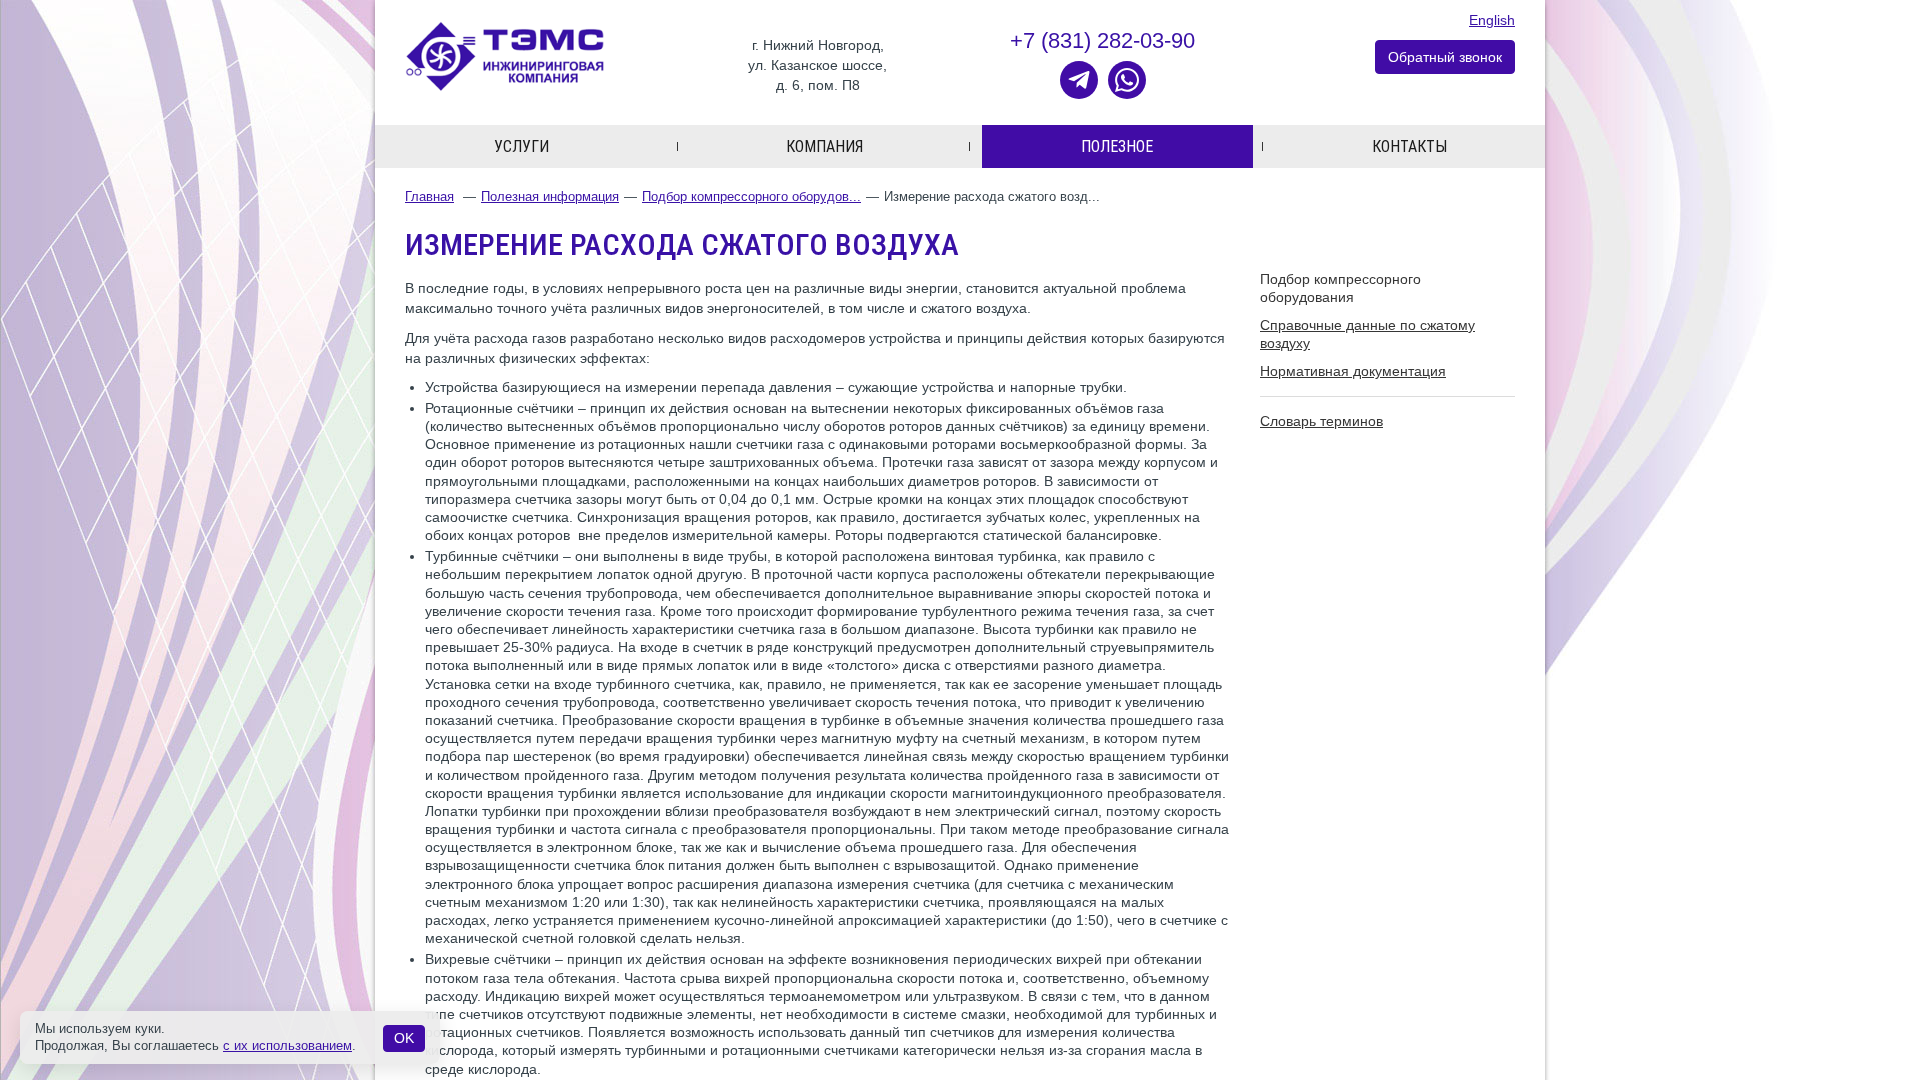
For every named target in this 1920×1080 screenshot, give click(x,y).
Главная (429, 196)
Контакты (1409, 146)
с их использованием (287, 1045)
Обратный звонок (1445, 57)
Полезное (1117, 146)
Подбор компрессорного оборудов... (751, 196)
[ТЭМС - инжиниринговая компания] (505, 55)
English (1492, 20)
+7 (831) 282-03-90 (1102, 40)
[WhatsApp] (1127, 80)
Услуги (521, 146)
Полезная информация (550, 196)
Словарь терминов (1321, 421)
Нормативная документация (1353, 371)
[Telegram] (1079, 80)
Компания (824, 146)
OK (404, 1038)
